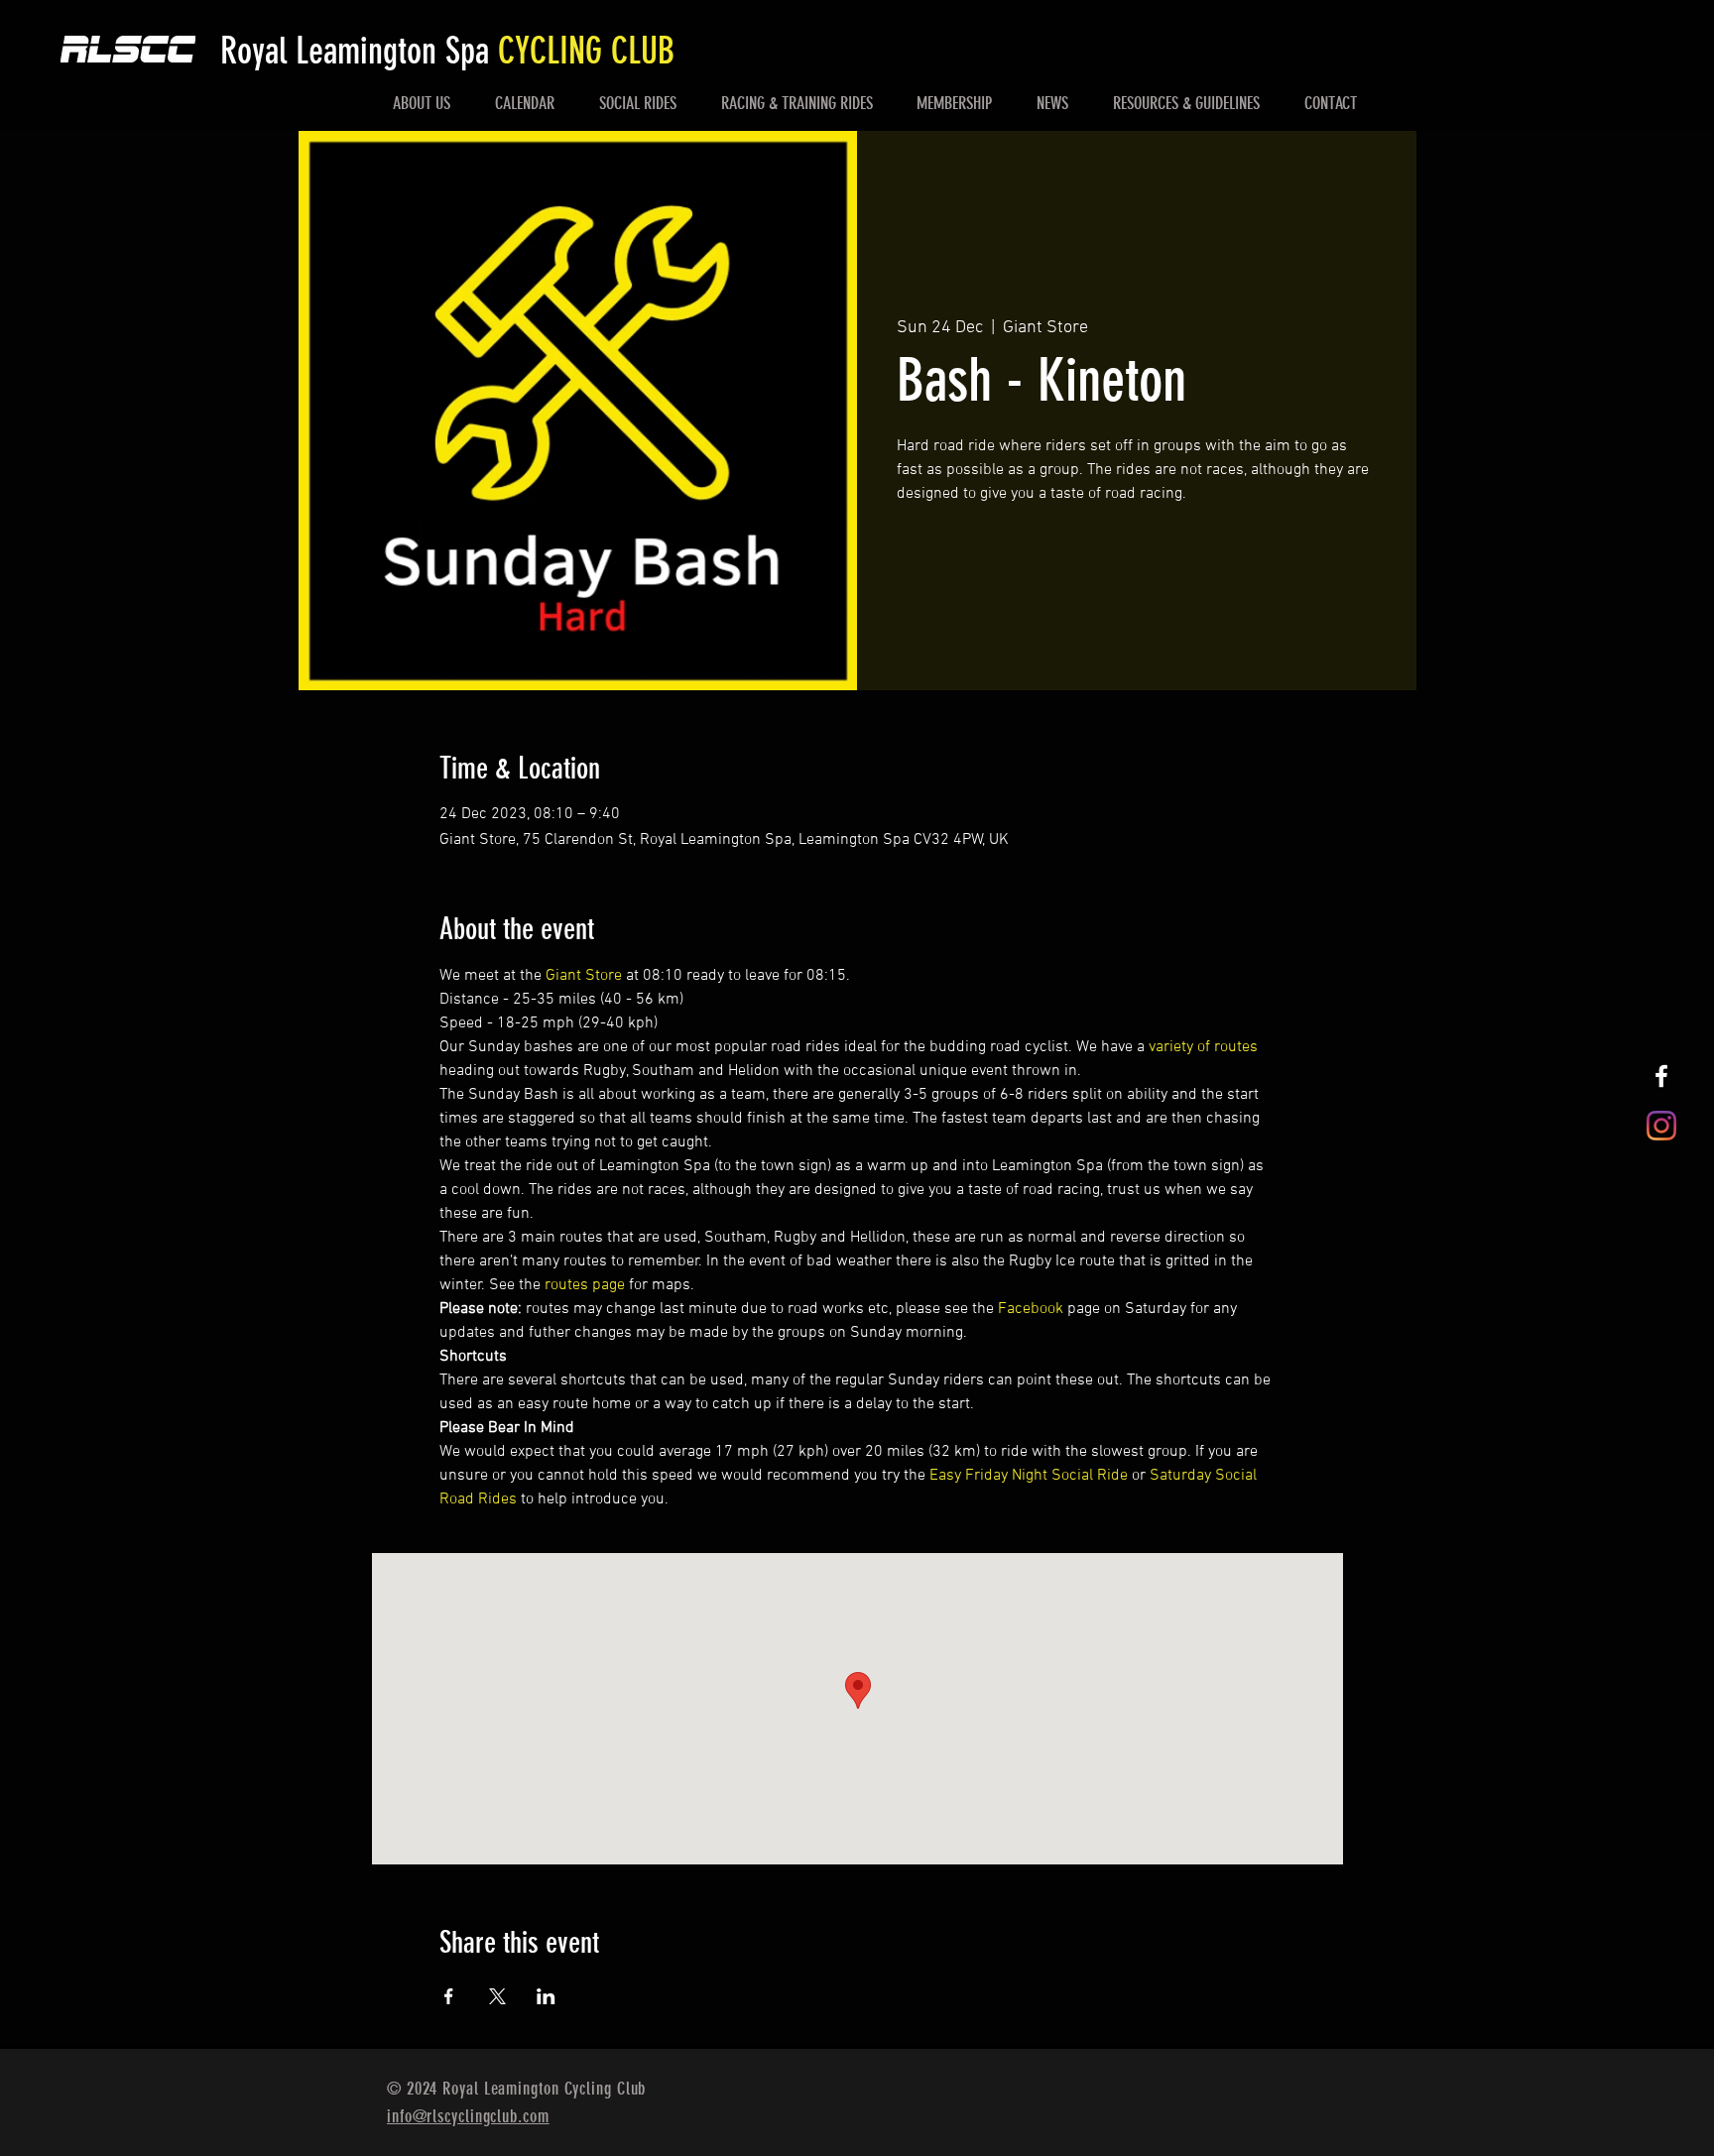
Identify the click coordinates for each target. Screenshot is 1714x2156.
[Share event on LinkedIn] (546, 1996)
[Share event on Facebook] (449, 1996)
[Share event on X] (497, 1996)
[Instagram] (1661, 1126)
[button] (422, 103)
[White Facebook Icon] (1661, 1076)
